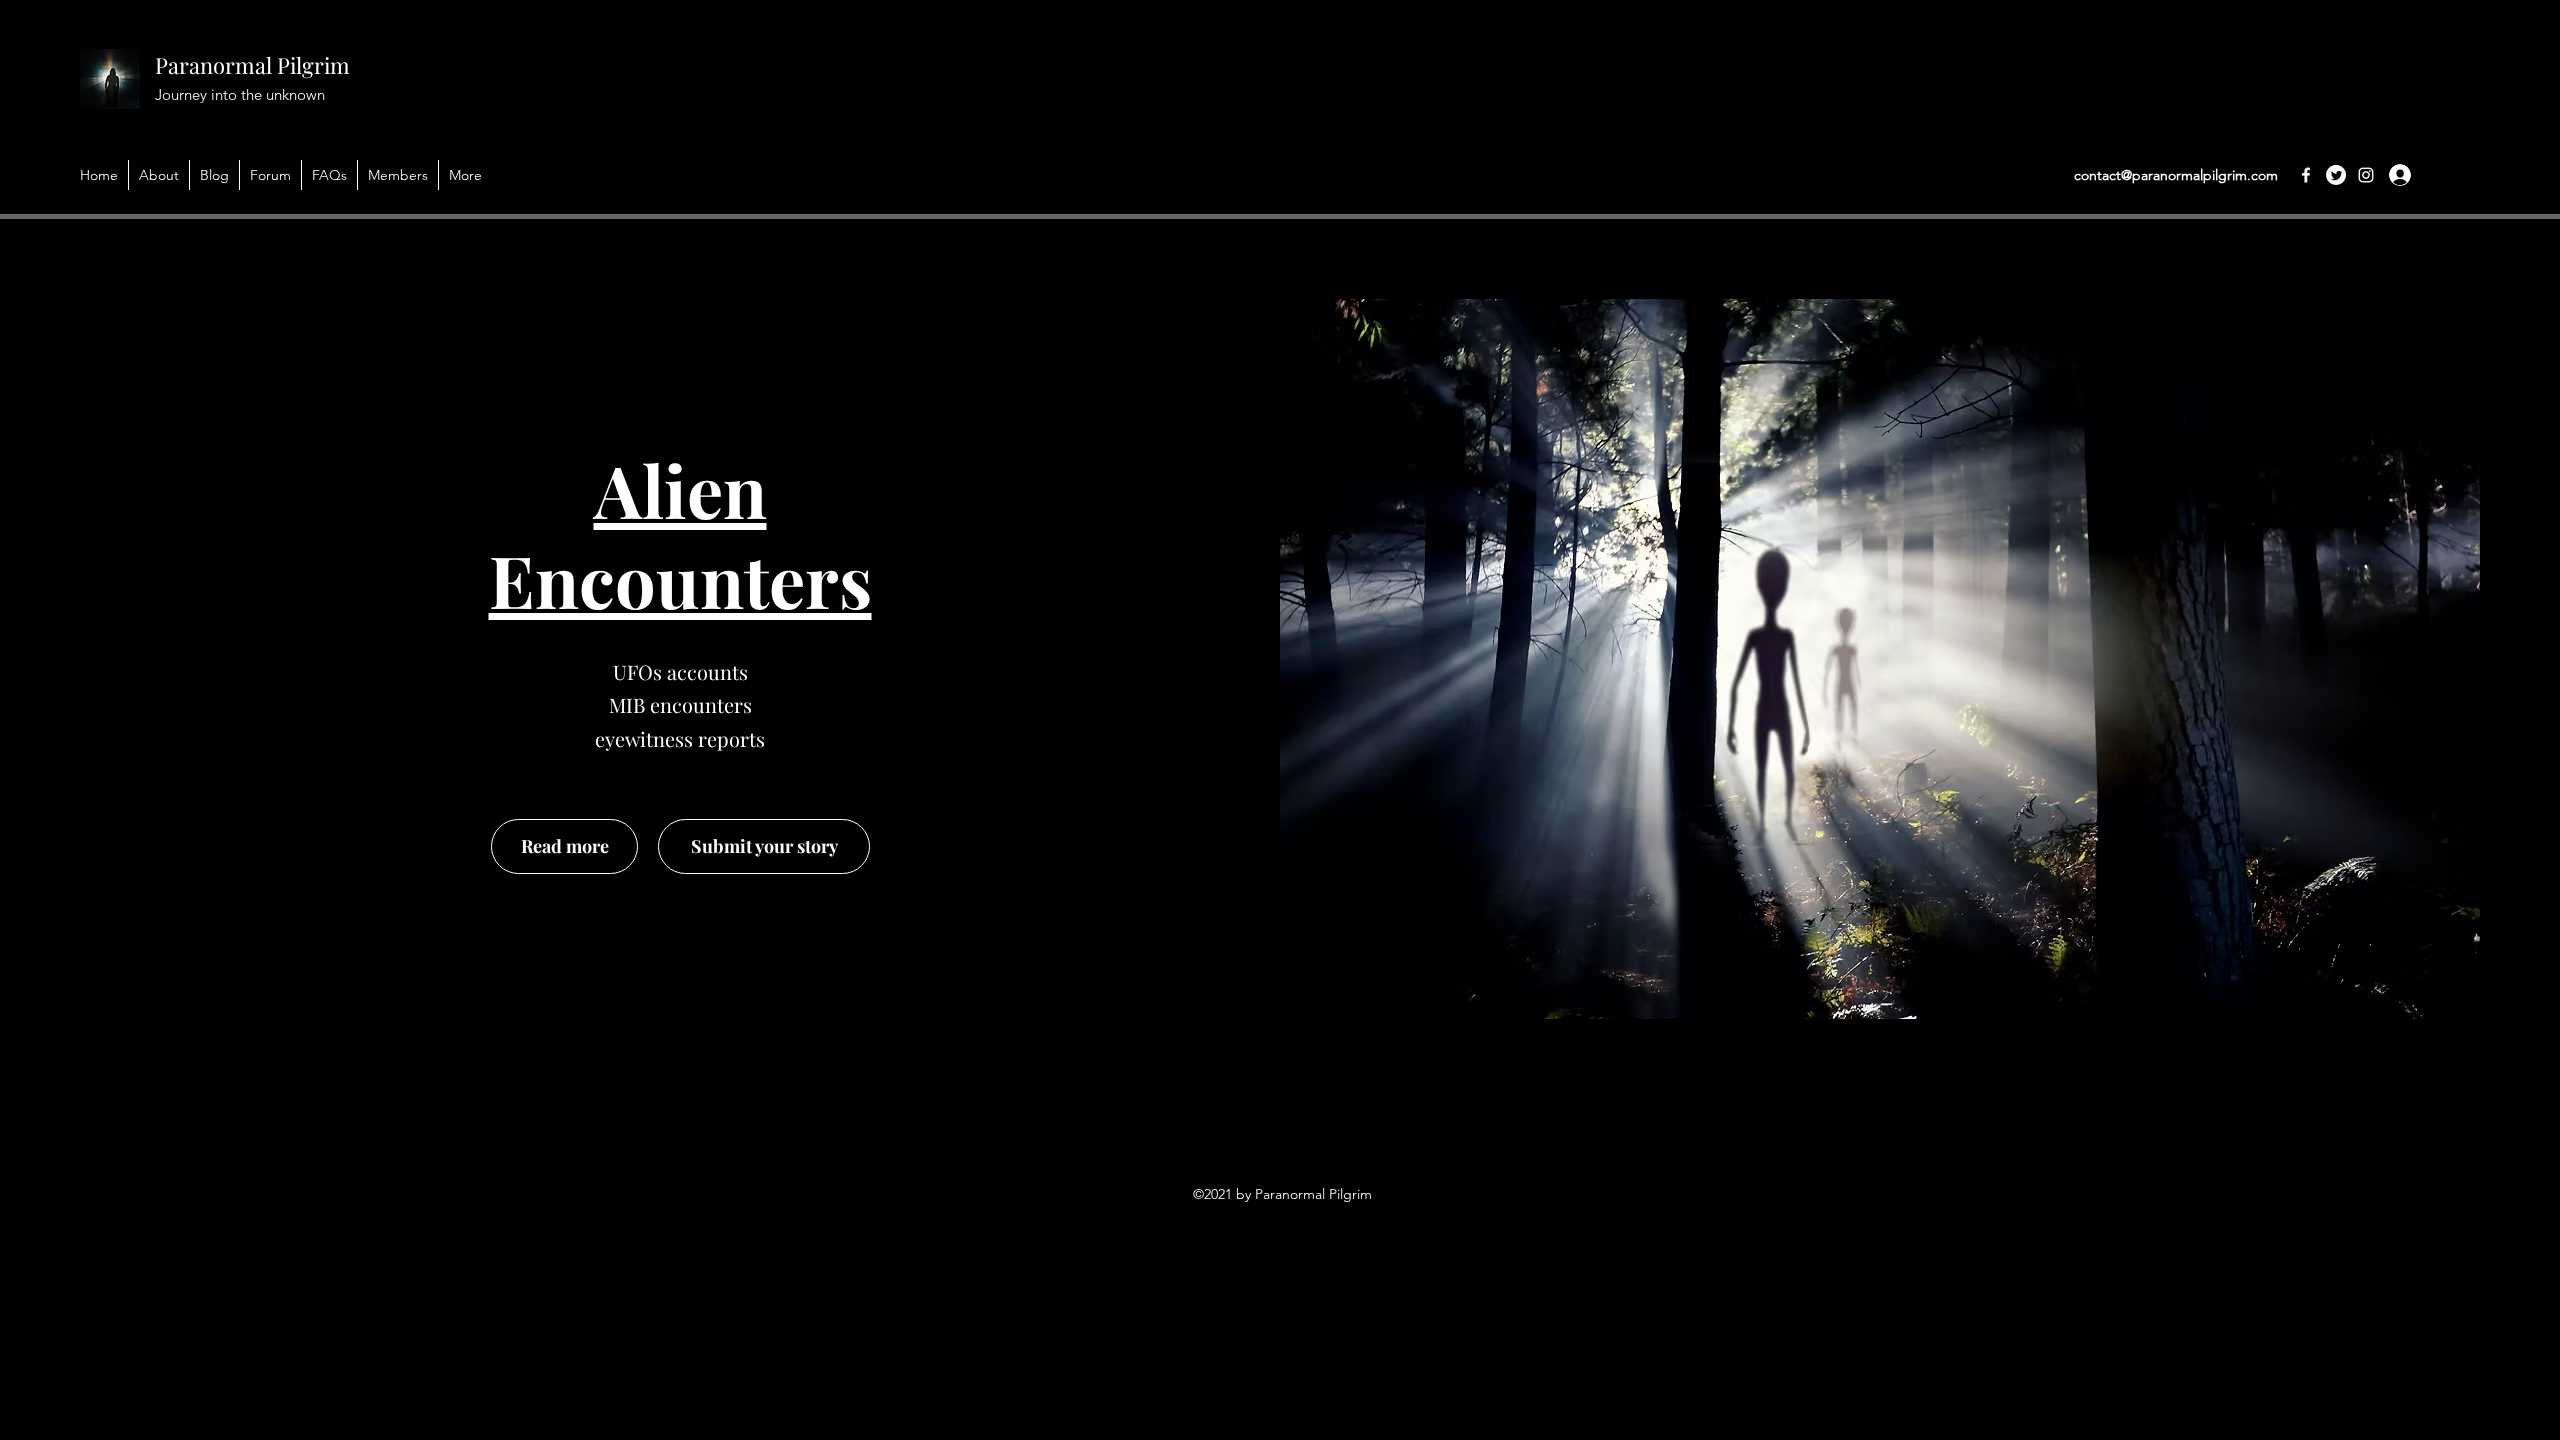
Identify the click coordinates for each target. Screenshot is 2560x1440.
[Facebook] (2306, 175)
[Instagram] (2366, 175)
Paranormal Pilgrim (252, 65)
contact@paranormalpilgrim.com (2176, 175)
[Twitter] (2336, 175)
